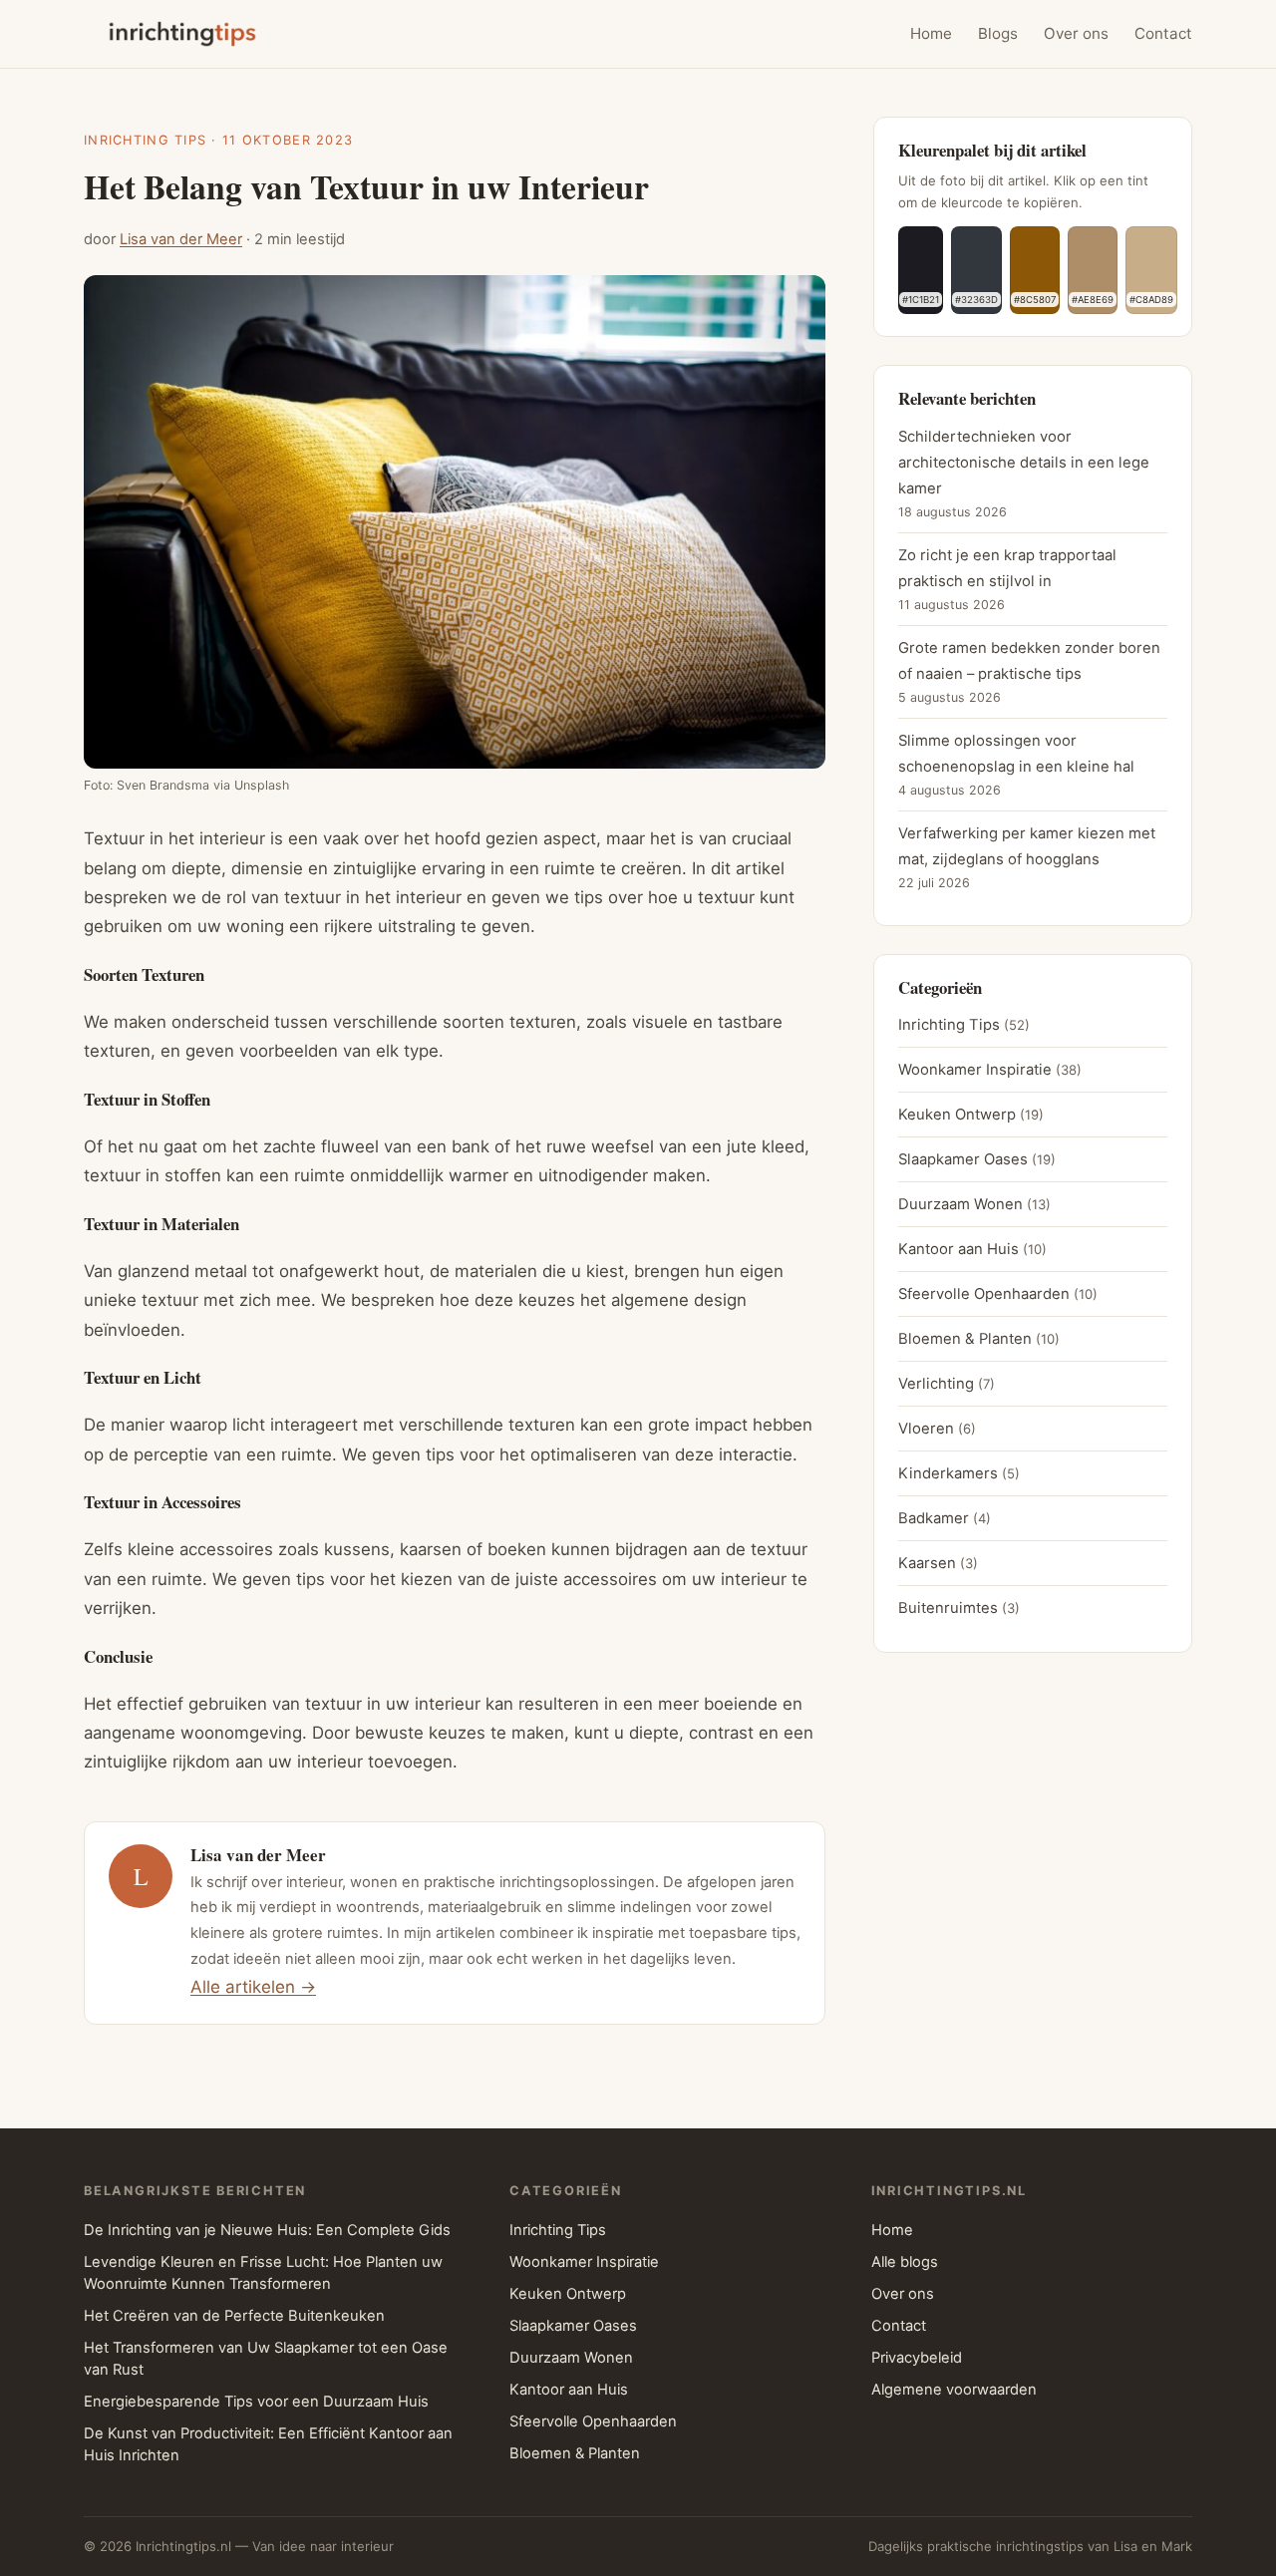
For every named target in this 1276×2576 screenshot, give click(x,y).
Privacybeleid (917, 2358)
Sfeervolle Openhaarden (984, 1294)
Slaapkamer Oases (963, 1159)
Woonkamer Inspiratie (975, 1070)
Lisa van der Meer (181, 239)
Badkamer (934, 1518)
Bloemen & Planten (965, 1339)
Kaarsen (927, 1563)
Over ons (1076, 33)
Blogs (998, 33)
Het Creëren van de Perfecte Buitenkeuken (234, 2316)
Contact (1163, 33)
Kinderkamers (948, 1473)
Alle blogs (905, 2262)
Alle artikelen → (253, 1987)
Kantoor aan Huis (958, 1249)
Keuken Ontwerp (957, 1115)
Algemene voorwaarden (954, 2390)
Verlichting (936, 1384)
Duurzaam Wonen (960, 1204)
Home (931, 33)
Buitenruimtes (948, 1608)
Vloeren (926, 1429)
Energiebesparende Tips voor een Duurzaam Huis (256, 2402)
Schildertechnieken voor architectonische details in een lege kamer (1024, 463)
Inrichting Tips (145, 140)
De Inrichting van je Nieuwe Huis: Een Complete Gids (267, 2230)
